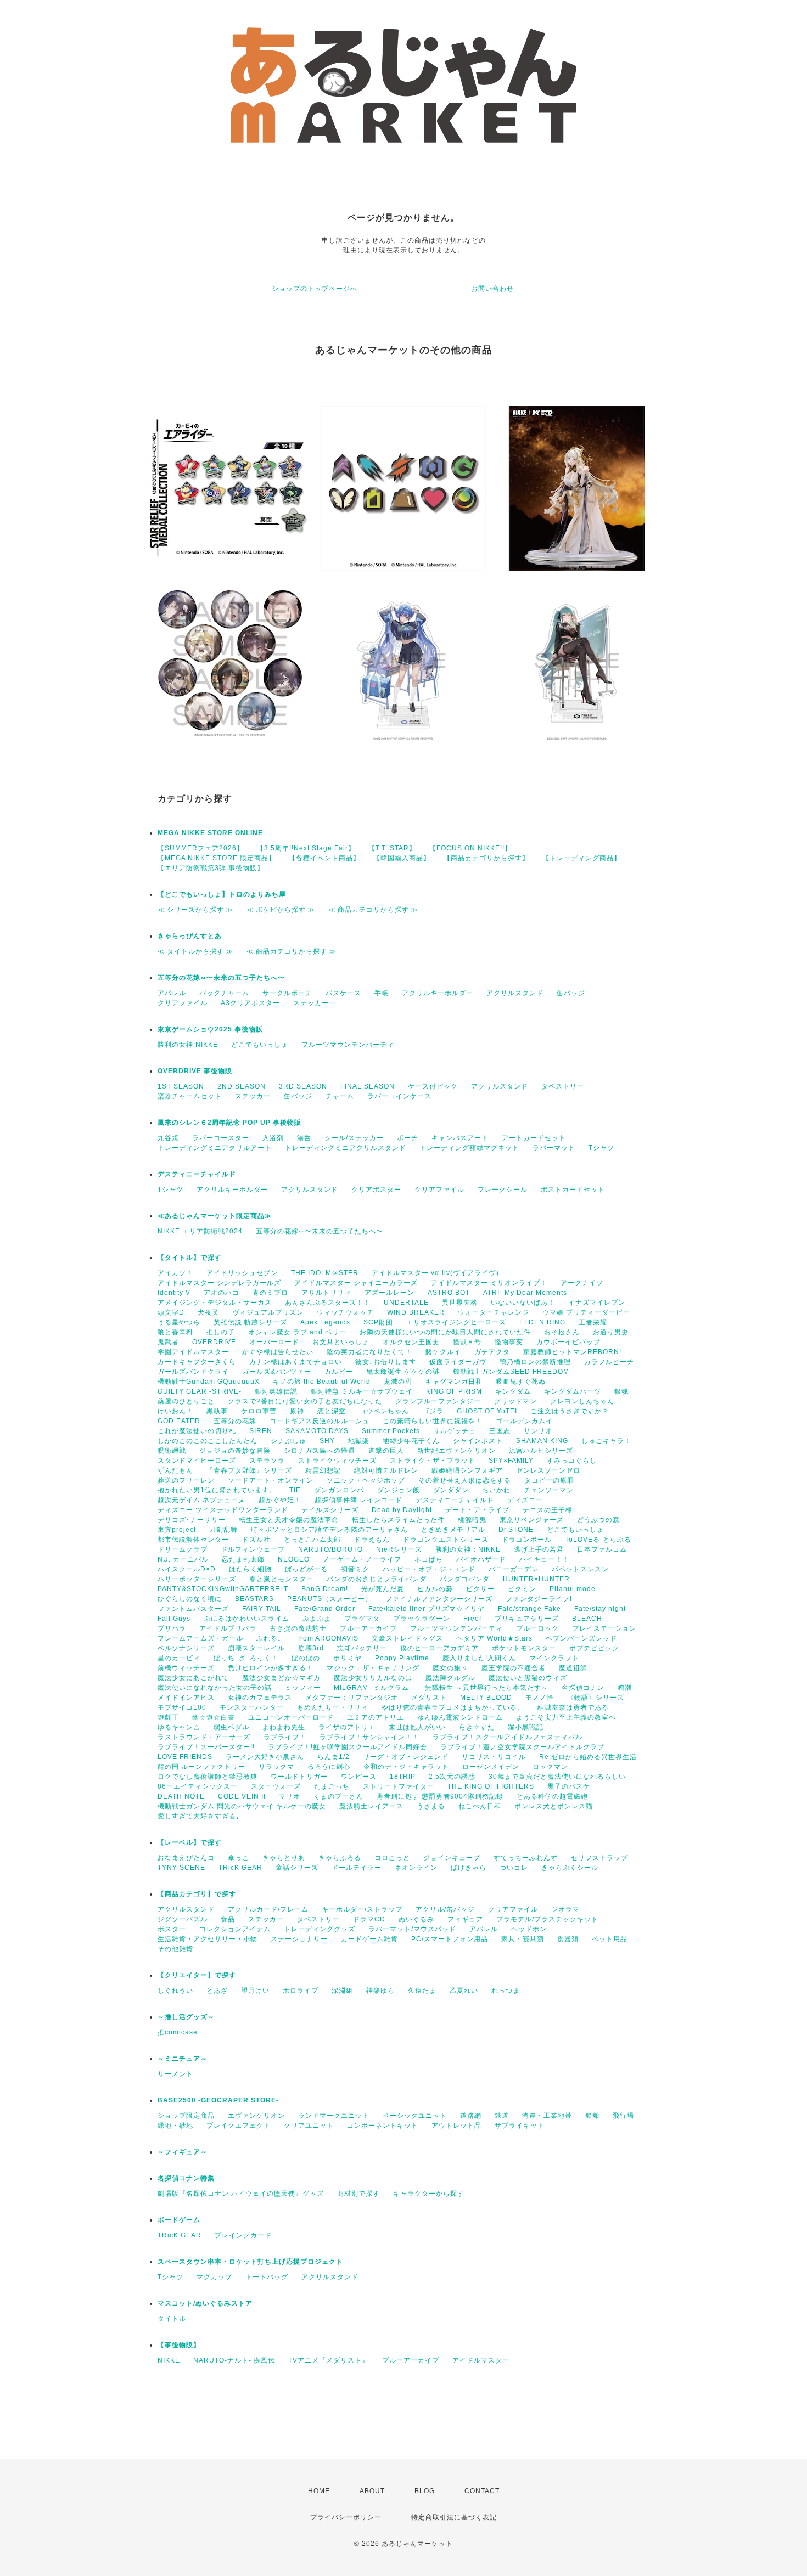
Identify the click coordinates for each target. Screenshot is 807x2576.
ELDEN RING (542, 1322)
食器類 (568, 1939)
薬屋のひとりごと (186, 1401)
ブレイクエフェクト (239, 2126)
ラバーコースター (221, 1138)
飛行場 (623, 2116)
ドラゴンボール (527, 1540)
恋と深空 (332, 1411)
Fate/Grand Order (325, 1609)
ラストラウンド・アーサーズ (204, 1737)
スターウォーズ (276, 1786)
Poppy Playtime (402, 1658)
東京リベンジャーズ (532, 1520)
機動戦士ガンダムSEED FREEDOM (511, 1372)
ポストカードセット (573, 1190)
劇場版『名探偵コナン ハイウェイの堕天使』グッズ (241, 2194)
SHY (327, 1441)
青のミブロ (270, 1293)
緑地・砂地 (175, 2126)
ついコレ (514, 1868)
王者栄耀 (593, 1322)
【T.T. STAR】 (392, 848)
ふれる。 (271, 1638)
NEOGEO (294, 1559)
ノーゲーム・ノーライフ (362, 1559)
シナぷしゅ (288, 1441)
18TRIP (403, 1777)
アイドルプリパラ (228, 1628)
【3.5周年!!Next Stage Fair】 (306, 848)
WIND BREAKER (416, 1312)
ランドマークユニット (334, 2116)
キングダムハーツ (573, 1391)
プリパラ (172, 1628)
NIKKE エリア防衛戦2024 (200, 1231)
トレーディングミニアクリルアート (215, 1148)
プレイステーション (604, 1628)
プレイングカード (243, 2235)
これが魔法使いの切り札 (197, 1431)
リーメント (175, 2074)
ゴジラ (433, 1411)
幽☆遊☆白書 (214, 1717)
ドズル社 (256, 1540)
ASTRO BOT (449, 1293)
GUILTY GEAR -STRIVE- (200, 1391)
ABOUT (372, 2491)
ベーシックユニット (415, 2116)
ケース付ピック (433, 1086)
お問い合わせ (492, 289)
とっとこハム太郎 (312, 1540)
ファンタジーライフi (539, 1599)
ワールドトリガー (299, 1777)
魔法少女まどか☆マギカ (281, 1678)
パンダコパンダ (465, 1579)
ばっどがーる (306, 1569)
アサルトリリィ (326, 1293)
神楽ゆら (380, 1991)
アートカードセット (534, 1138)
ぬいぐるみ (416, 1919)
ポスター (172, 1929)
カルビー (339, 1372)
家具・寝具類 (523, 1939)
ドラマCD (369, 1919)
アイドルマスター (481, 2360)
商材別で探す (358, 2194)
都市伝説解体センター (193, 1540)
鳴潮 (625, 1688)
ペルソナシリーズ (186, 1648)
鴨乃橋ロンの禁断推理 (535, 1362)
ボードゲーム (179, 2220)
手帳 (382, 993)
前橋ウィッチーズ (186, 1668)
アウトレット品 (456, 2126)
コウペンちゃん (384, 1411)
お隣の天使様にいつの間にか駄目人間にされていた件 (445, 1332)
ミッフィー (303, 1688)
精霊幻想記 (323, 1470)
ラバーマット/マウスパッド (412, 1929)
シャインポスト (478, 1441)
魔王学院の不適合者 (514, 1668)
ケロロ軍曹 (259, 1411)
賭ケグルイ (443, 1352)
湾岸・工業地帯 (547, 2116)
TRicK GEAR (240, 1868)
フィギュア (465, 1919)
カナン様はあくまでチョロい (296, 1362)
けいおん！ (175, 1411)
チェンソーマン (549, 1490)
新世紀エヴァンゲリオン (456, 1451)
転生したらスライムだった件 (398, 1520)
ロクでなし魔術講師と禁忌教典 (208, 1777)
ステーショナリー (299, 1939)
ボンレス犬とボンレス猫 (554, 1806)
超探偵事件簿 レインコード (358, 1500)
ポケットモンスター (524, 1648)
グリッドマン (515, 1401)
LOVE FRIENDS (185, 1757)
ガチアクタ (492, 1352)
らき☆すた (477, 1727)
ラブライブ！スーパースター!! (206, 1747)
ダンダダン (451, 1490)
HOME (319, 2491)
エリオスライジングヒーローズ (456, 1322)
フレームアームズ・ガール (200, 1638)
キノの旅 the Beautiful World (322, 1382)
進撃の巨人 (386, 1451)
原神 (297, 1411)
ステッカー (311, 1003)
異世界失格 (460, 1303)
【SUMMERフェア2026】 (201, 848)
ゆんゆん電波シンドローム (460, 1717)
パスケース (343, 993)
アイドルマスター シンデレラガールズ (219, 1283)
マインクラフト (554, 1658)
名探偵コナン (583, 1688)
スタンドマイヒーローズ (197, 1461)
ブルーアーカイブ (368, 1628)
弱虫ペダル (231, 1727)
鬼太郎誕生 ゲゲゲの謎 (403, 1372)
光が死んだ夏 (383, 1589)
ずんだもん (175, 1470)
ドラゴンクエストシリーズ (446, 1540)
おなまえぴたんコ (186, 1858)
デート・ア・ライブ (477, 1510)
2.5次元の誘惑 (452, 1777)
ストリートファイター (399, 1786)
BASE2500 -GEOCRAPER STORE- (218, 2100)
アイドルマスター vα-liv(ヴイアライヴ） (437, 1273)
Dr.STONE (516, 1530)
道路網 (471, 2116)
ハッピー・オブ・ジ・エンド (429, 1569)
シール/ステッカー (354, 1138)
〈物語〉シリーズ (596, 1698)
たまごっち (332, 1786)
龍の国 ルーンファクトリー (201, 1767)
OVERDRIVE (214, 1342)
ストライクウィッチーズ (337, 1461)
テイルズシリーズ (330, 1510)
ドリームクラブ (183, 1549)
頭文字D (171, 1312)
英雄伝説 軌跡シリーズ (250, 1322)
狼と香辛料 (175, 1332)
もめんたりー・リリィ (333, 1707)
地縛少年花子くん (411, 1441)
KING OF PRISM (454, 1391)
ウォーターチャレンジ (494, 1312)
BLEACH (587, 1619)
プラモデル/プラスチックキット (547, 1919)
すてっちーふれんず (526, 1858)
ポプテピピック (594, 1648)
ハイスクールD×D (187, 1569)
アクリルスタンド (515, 993)
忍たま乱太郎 (243, 1559)
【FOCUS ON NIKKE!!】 (470, 848)
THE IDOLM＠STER (325, 1273)
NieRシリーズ (399, 1549)
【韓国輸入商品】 (402, 858)
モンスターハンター (252, 1707)
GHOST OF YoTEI (487, 1411)
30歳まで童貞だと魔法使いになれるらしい (557, 1777)
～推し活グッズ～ (186, 2017)
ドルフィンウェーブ (253, 1549)
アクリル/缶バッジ (445, 1909)
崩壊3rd (311, 1648)
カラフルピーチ (609, 1362)
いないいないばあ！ (523, 1303)
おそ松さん (562, 1332)
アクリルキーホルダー (438, 993)
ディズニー (525, 1500)
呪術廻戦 (172, 1451)
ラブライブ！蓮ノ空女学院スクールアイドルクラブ (522, 1747)
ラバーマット (554, 1148)
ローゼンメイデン (491, 1767)
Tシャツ (601, 1148)
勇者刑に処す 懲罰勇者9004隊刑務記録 (440, 1796)
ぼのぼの (306, 1658)
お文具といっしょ (341, 1342)
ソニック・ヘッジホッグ (366, 1480)
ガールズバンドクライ (193, 1372)
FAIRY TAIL (262, 1609)
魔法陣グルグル (450, 1678)
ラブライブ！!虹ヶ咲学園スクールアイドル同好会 (348, 1747)
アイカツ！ (175, 1273)
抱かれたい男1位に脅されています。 (217, 1490)
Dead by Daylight (402, 1510)
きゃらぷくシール (570, 1868)
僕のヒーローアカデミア (439, 1648)
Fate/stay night (600, 1609)
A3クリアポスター (250, 1003)
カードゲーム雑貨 (369, 1939)
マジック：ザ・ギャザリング (373, 1668)
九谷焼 (168, 1138)
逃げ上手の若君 (539, 1549)
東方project (177, 1530)
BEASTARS (254, 1599)
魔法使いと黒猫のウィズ (528, 1678)
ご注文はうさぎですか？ (570, 1411)
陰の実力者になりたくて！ (369, 1352)
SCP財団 (378, 1322)
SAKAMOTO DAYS (317, 1431)
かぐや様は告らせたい (278, 1352)
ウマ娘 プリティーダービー (586, 1312)
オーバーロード (274, 1342)
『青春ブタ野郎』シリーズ (249, 1470)
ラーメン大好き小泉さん (265, 1757)
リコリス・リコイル (494, 1757)
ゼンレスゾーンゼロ (548, 1470)
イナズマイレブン (597, 1303)
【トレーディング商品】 (582, 858)
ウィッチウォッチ (345, 1312)
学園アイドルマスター (193, 1352)
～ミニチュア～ (183, 2059)
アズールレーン (390, 1293)
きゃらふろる (340, 1858)
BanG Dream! (325, 1589)
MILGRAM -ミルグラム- (373, 1688)
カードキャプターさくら (197, 1362)
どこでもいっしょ (260, 1045)
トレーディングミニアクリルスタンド (346, 1148)
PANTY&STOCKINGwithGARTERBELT (223, 1589)
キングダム (513, 1391)
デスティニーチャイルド (197, 1174)
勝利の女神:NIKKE (188, 1045)
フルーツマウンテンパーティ (348, 1045)
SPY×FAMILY (511, 1461)
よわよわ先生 (284, 1727)
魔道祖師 (573, 1668)
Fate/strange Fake (529, 1609)
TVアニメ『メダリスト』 (329, 2360)
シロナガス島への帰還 (320, 1451)
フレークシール (503, 1190)
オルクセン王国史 (411, 1342)
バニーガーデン (514, 1569)
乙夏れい (464, 1991)
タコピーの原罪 (549, 1480)
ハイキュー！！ (544, 1559)
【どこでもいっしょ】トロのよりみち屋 (225, 894)
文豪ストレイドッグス (407, 1638)
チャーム (340, 1096)
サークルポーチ (287, 993)
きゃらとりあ (284, 1858)
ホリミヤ (348, 1658)
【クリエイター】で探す (197, 1975)
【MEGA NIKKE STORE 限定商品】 (217, 858)
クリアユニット (309, 2126)
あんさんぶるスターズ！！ (328, 1303)
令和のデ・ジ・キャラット (406, 1767)
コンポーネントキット (383, 2126)
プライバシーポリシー (346, 2517)
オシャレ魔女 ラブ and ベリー (297, 1332)
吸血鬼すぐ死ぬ (521, 1382)
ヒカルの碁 (435, 1589)
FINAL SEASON (368, 1086)
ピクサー (480, 1589)
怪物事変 (509, 1342)
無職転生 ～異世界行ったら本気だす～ (487, 1688)
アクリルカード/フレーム (268, 1909)
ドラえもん (372, 1540)
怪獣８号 (467, 1342)
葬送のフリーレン (186, 1480)
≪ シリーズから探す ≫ (195, 910)
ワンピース (359, 1777)
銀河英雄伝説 (276, 1391)
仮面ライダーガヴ (458, 1362)
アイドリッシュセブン (242, 1273)
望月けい (255, 1991)
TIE (295, 1490)
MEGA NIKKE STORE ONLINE (210, 833)
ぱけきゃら (469, 1868)
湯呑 (304, 1138)
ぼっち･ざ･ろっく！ (246, 1658)
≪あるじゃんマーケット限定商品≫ (215, 1216)
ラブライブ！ (285, 1737)
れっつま (506, 1991)
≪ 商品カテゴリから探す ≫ (373, 910)
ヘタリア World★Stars (494, 1638)
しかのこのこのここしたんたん (208, 1441)
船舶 (592, 2116)
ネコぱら (429, 1559)
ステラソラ (267, 1461)
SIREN (261, 1431)
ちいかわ (496, 1490)
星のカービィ (179, 1658)
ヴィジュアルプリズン (268, 1312)
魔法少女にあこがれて (193, 1678)
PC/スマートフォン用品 (450, 1939)
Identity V (174, 1293)
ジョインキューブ (452, 1858)
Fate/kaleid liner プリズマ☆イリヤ (427, 1609)
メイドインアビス (186, 1698)
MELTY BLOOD (486, 1698)
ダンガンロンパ (339, 1490)
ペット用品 (610, 1939)
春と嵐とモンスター (281, 1579)
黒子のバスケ (569, 1786)
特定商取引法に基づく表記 (454, 2517)
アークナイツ (582, 1283)
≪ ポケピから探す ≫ (281, 910)
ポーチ (408, 1138)
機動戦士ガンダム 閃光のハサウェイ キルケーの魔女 (242, 1806)
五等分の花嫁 (235, 1421)
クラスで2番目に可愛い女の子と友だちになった (305, 1401)
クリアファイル (183, 1003)
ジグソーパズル (183, 1919)
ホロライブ (301, 1991)
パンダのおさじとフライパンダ (377, 1579)
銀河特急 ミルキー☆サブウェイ (362, 1391)
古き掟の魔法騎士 (298, 1628)
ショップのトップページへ (315, 289)
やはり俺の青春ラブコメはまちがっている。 (453, 1707)
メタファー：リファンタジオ (352, 1698)
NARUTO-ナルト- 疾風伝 (234, 2360)
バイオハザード (481, 1559)
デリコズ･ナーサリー (192, 1520)
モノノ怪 (540, 1698)
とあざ (217, 1991)
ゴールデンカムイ (524, 1421)
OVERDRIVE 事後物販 (195, 1071)
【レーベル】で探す (190, 1842)
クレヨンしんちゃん (582, 1401)
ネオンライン (416, 1868)
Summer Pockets (391, 1431)
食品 (228, 1919)
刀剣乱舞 (223, 1530)
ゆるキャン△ (179, 1727)
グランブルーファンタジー (438, 1401)
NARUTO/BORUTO (330, 1549)
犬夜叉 (208, 1312)
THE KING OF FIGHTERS (491, 1786)
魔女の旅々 (450, 1668)
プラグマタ (362, 1619)
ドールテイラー (357, 1868)
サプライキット (520, 2126)
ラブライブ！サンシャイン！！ (369, 1737)
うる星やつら (179, 1322)
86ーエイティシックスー (198, 1786)
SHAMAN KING (542, 1441)
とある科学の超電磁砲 (552, 1796)
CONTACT (482, 2491)
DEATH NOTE (181, 1796)
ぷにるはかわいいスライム (246, 1619)
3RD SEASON (303, 1086)
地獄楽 (359, 1441)
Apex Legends (325, 1322)
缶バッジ (571, 993)
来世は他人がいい (417, 1727)
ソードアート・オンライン (271, 1480)
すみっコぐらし (572, 1461)
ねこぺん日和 (480, 1806)
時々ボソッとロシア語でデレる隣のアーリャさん (329, 1530)
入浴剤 (273, 1138)
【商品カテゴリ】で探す (197, 1894)
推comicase (178, 2032)
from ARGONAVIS (328, 1638)
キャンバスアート (460, 1138)
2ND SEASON (242, 1086)
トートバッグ (267, 2277)
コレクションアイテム (235, 1929)
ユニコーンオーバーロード (291, 1717)
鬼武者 (168, 1342)
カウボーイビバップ (568, 1342)
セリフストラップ (599, 1858)
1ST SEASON (181, 1086)
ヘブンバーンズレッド (581, 1638)
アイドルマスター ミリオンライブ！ (489, 1283)
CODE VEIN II (242, 1796)
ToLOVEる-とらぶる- (599, 1540)
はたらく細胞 (250, 1569)
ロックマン (550, 1767)
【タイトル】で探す (190, 1258)
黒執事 (217, 1411)
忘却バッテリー (362, 1648)
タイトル (172, 2319)
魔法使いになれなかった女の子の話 (215, 1688)
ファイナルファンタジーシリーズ (439, 1599)
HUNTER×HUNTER (536, 1579)
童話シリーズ (297, 1868)
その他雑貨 (175, 1949)
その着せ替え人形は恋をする (465, 1480)
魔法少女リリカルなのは (373, 1678)
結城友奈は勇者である (573, 1707)
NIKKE (169, 2360)
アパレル (172, 993)
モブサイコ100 (182, 1707)
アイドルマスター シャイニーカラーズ (356, 1283)
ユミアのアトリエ (376, 1717)
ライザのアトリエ (347, 1727)
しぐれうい (175, 1991)
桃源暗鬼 (472, 1520)
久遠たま (422, 1991)
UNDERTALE (406, 1303)
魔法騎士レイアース (371, 1806)
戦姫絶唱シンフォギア (467, 1470)
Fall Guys (174, 1619)
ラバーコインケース (399, 1096)
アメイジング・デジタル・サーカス (215, 1303)
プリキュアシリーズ (527, 1619)
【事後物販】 (179, 2345)
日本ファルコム (602, 1549)
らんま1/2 (334, 1757)
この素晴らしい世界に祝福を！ (433, 1421)
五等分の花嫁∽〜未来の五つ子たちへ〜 (225, 978)
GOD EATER (179, 1421)
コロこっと (392, 1858)
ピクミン (522, 1589)
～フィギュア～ (183, 2152)
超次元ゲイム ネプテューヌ (201, 1500)
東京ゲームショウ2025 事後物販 (214, 1029)
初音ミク (355, 1569)
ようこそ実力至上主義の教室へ (566, 1717)
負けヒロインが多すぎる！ (271, 1668)
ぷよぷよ (317, 1619)
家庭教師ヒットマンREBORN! (572, 1352)
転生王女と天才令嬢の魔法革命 (289, 1520)
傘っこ (239, 1858)
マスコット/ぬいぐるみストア (205, 2303)
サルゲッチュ (455, 1431)
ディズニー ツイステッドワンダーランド (223, 1510)
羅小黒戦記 (526, 1727)
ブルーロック (537, 1628)
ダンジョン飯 (399, 1490)
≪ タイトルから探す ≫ (195, 951)
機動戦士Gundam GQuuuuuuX (209, 1382)
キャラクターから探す (429, 2194)
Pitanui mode (573, 1589)
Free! (472, 1619)
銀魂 (621, 1391)
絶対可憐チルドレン (386, 1470)
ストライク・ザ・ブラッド (433, 1461)
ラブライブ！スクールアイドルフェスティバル (508, 1737)
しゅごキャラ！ (606, 1441)
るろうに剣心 (329, 1767)
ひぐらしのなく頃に (190, 1599)
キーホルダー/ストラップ (362, 1909)
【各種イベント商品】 (324, 858)
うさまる (431, 1806)
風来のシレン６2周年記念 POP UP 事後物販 (229, 1123)
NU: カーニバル (183, 1559)
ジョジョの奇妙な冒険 (235, 1451)
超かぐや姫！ (280, 1500)
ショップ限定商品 (186, 2116)
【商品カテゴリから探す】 (486, 858)
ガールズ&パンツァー (277, 1372)
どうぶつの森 (598, 1520)
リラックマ (276, 1767)
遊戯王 (168, 1717)
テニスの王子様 (548, 1510)
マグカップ (214, 2277)
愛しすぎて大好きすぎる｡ (199, 1816)
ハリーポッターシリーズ (197, 1579)
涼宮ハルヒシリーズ (541, 1451)
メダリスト (429, 1698)
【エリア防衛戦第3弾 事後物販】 (211, 868)
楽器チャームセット (190, 1096)
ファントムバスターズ (193, 1609)
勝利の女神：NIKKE (468, 1549)
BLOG (425, 2491)
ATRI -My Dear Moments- (526, 1293)
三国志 (500, 1431)
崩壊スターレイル (256, 1648)
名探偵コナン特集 (186, 2178)
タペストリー (563, 1086)
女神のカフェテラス (260, 1698)
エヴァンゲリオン (256, 2116)
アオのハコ (222, 1293)
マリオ (290, 1796)
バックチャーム (224, 993)
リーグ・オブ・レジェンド (406, 1757)
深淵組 (342, 1991)
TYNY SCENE (181, 1868)
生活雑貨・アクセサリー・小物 (208, 1939)
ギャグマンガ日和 (454, 1382)
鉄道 (502, 2116)
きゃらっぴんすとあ (190, 936)
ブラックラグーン (422, 1619)
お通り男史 (611, 1332)
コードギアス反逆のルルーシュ (320, 1421)
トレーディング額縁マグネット (469, 1148)
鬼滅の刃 (398, 1382)
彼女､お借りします (386, 1362)
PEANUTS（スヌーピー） (330, 1599)
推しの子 (221, 1332)
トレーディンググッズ (320, 1929)
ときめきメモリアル (453, 1530)
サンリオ (538, 1431)
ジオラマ (565, 1909)
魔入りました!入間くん (479, 1658)
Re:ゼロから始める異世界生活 (588, 1757)
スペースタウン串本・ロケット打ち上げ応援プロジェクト (250, 2262)
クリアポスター (376, 1190)
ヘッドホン (529, 1929)
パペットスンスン (580, 1569)
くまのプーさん (338, 1796)
